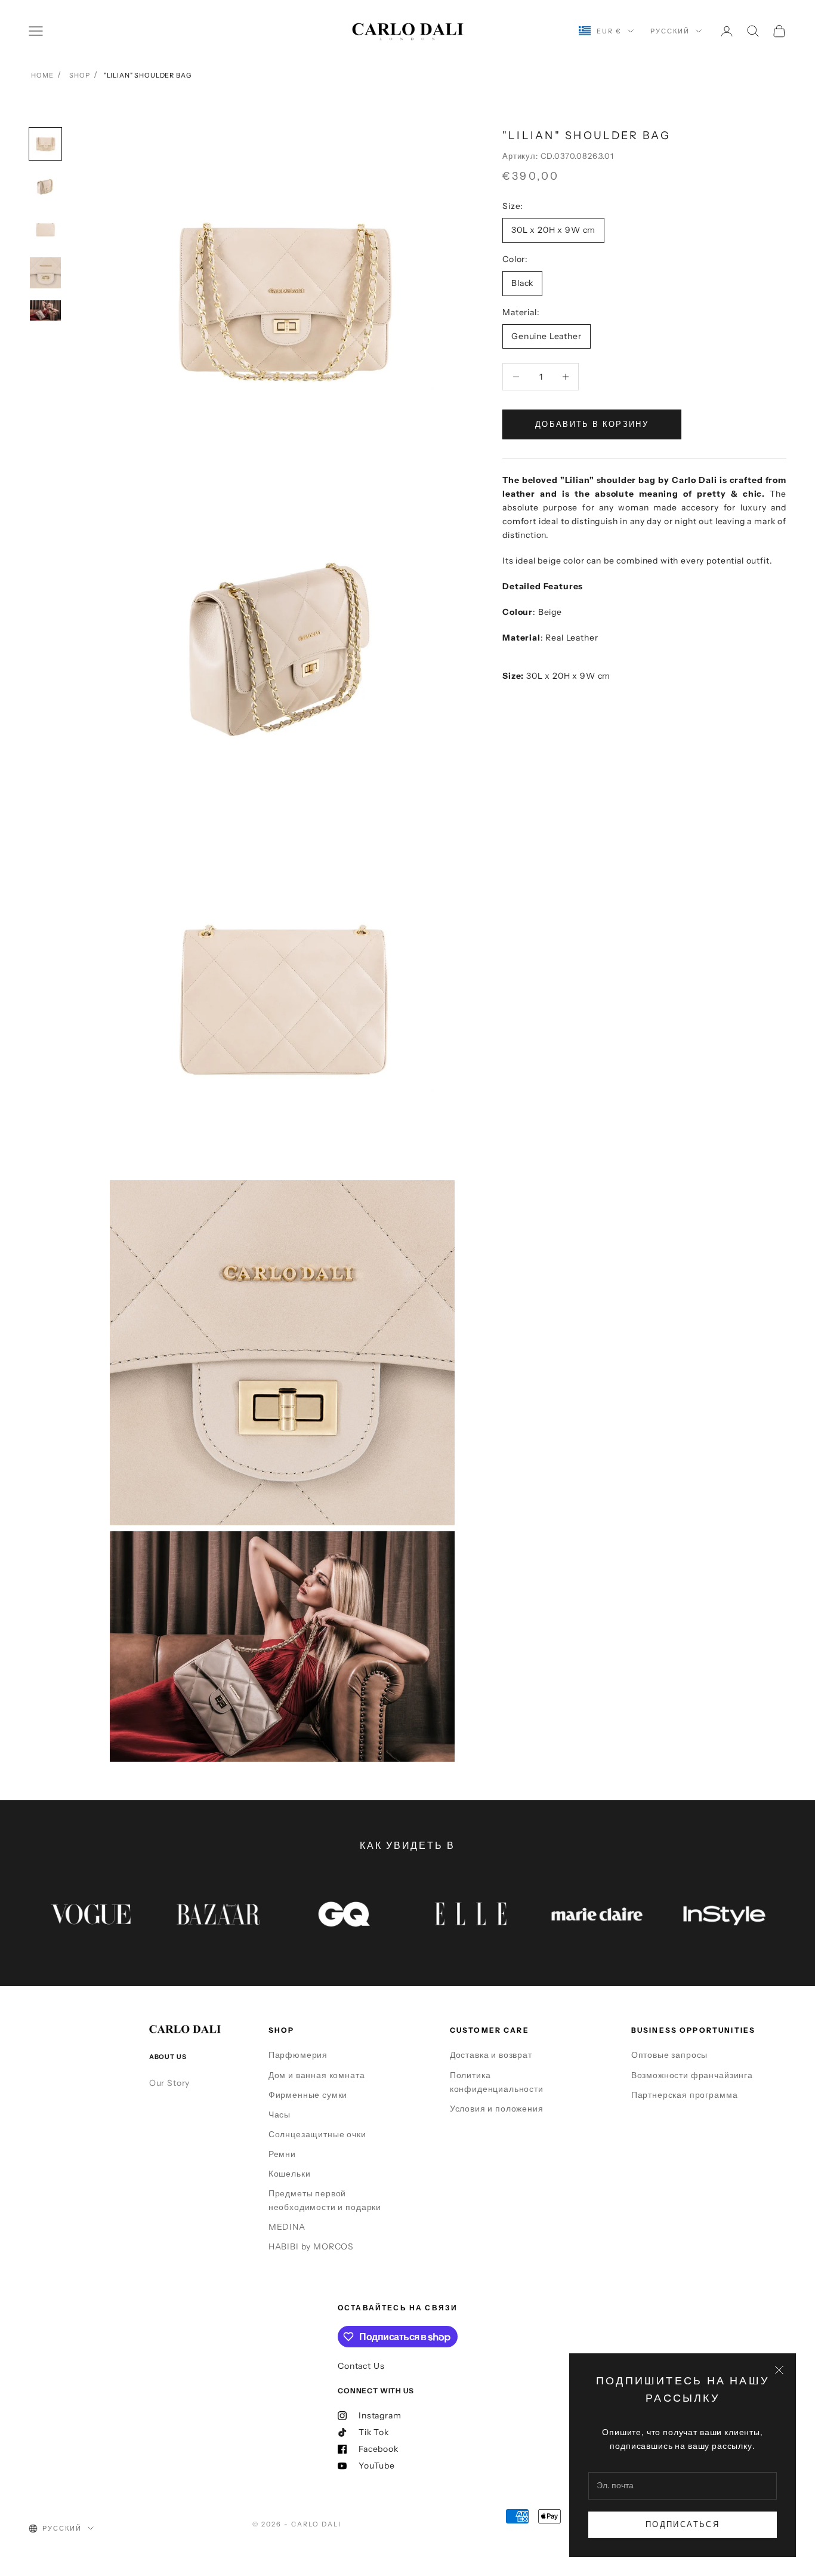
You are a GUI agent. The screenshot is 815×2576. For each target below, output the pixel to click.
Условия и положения (497, 2109)
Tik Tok (374, 2432)
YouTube (377, 2466)
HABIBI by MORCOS (311, 2246)
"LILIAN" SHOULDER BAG (148, 75)
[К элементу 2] (45, 187)
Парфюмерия (298, 2055)
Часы (280, 2115)
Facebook (379, 2449)
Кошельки (290, 2174)
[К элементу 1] (45, 144)
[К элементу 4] (45, 273)
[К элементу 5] (45, 310)
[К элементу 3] (45, 230)
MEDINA (287, 2227)
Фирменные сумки (308, 2095)
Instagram (380, 2415)
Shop (79, 75)
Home (42, 75)
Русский (670, 31)
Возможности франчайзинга (692, 2075)
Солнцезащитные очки (317, 2134)
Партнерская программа (685, 2095)
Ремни (282, 2154)
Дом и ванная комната (317, 2075)
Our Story (170, 2083)
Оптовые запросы (670, 2055)
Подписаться (683, 2524)
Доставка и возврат (491, 2055)
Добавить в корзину (592, 424)
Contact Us (361, 2366)
